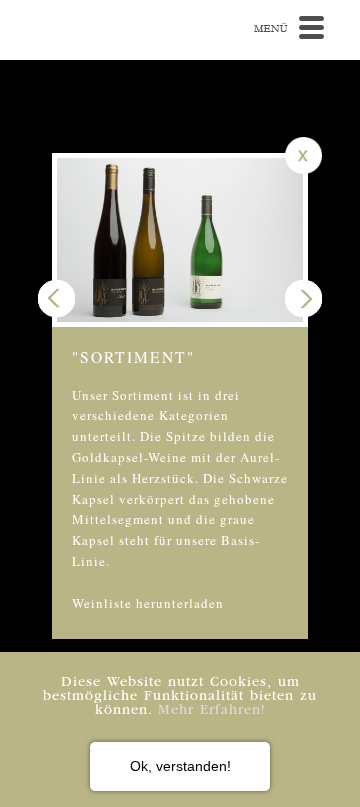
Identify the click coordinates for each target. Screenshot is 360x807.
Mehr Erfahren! (212, 711)
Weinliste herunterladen (148, 603)
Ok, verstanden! (180, 766)
